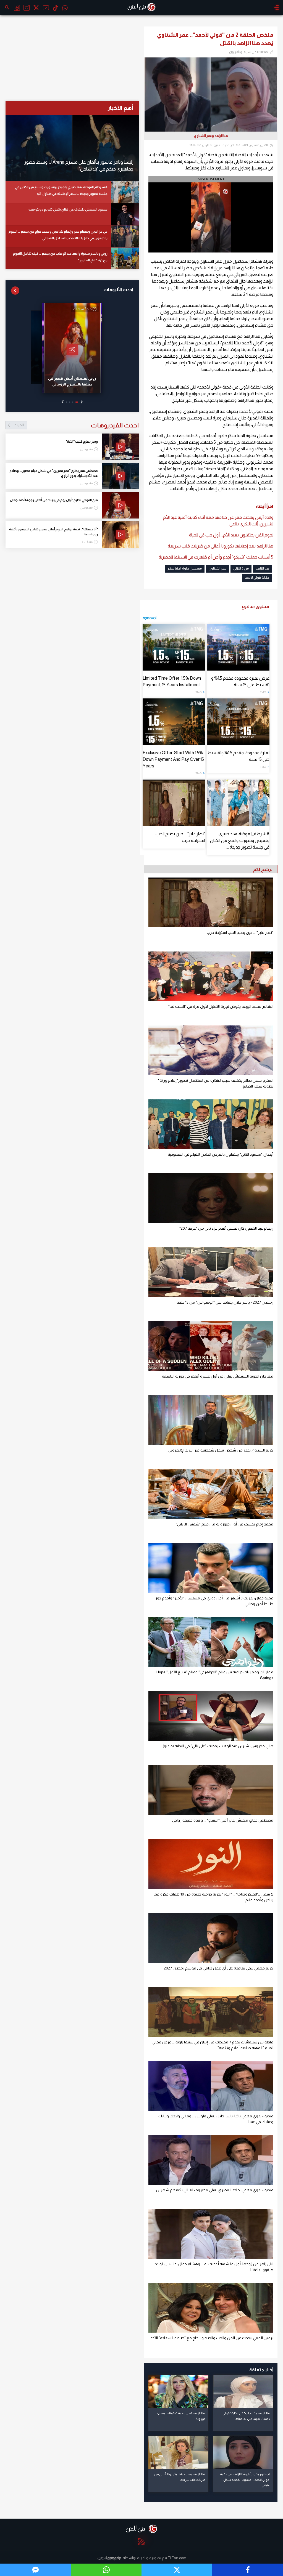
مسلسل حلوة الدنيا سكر (185, 568)
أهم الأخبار (120, 108)
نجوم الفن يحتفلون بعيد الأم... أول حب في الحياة (231, 535)
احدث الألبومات (118, 290)
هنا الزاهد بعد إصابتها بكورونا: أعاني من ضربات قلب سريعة (221, 546)
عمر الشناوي (218, 568)
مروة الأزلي (241, 568)
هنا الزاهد (262, 568)
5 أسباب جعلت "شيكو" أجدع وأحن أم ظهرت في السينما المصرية (216, 557)
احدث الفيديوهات (77, 425)
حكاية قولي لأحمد (257, 578)
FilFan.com (177, 2558)
